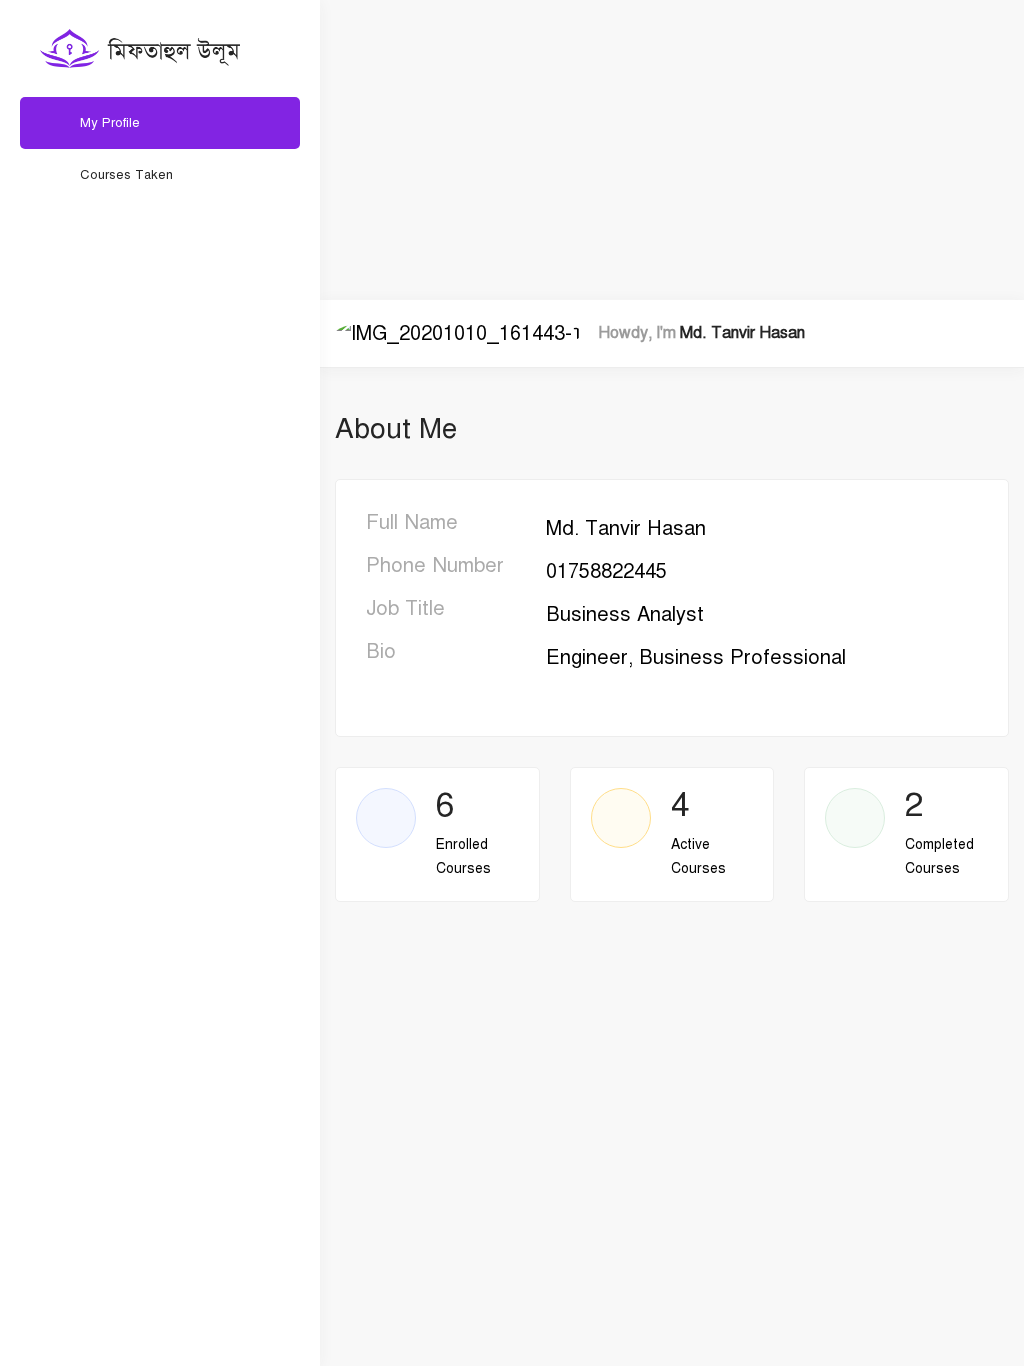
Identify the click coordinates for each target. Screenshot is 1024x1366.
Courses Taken (126, 175)
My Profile (110, 123)
